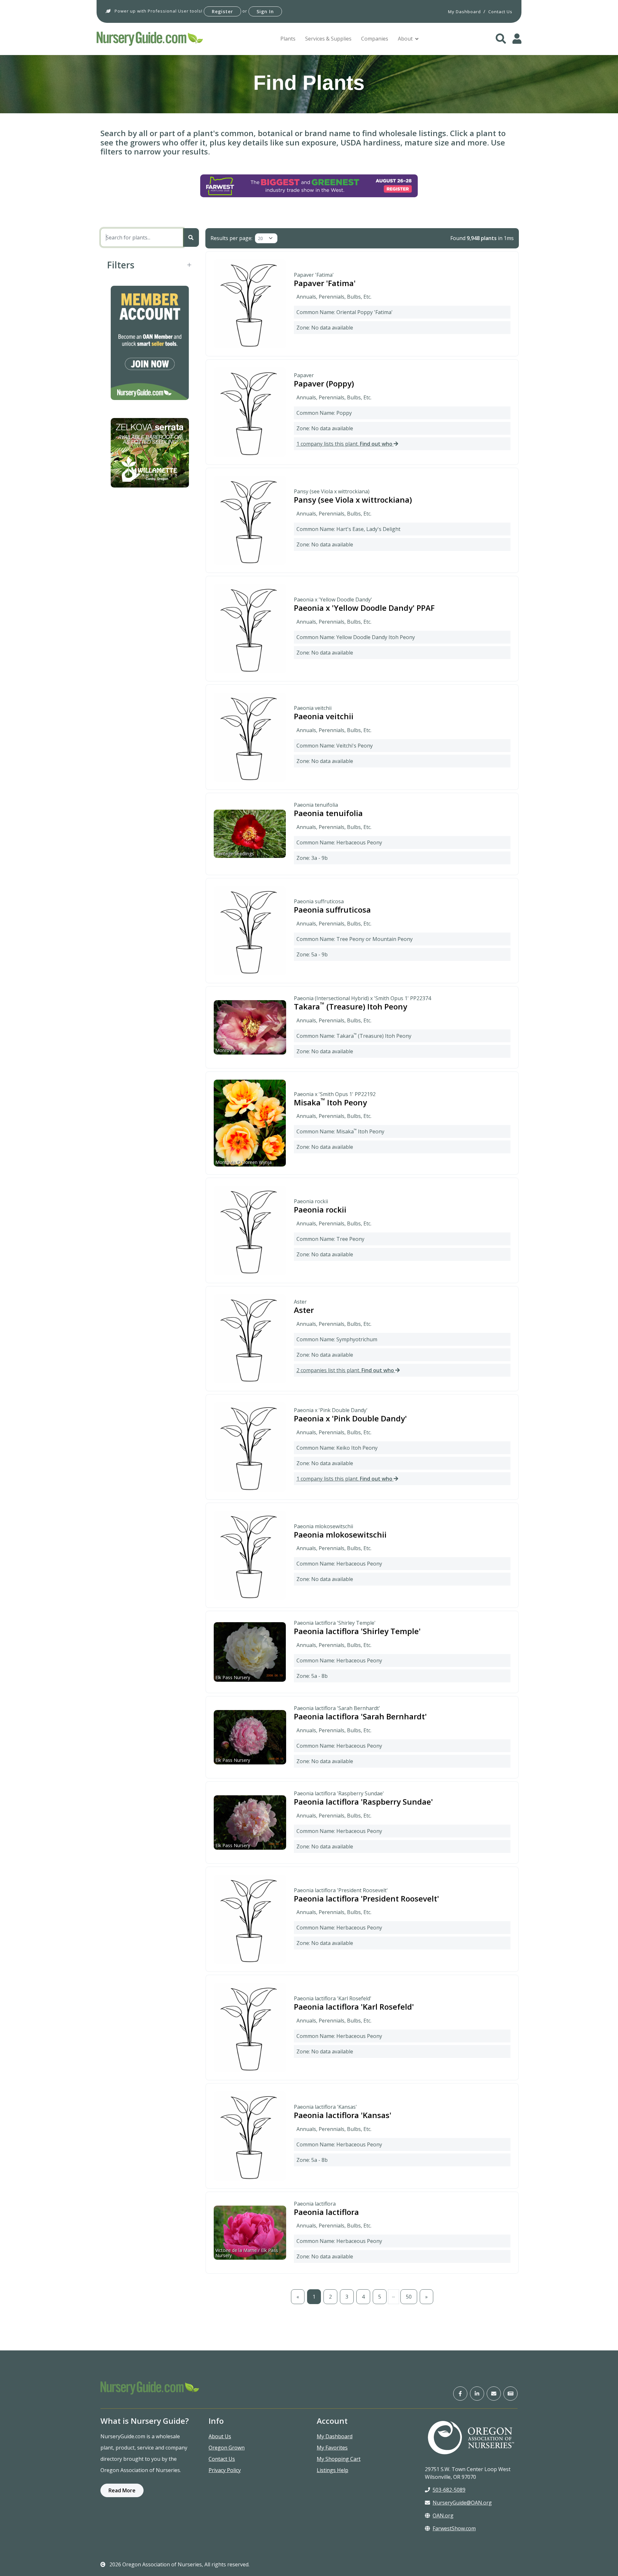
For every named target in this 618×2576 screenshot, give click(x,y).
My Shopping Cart (339, 2459)
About (405, 39)
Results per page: (231, 238)
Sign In (265, 11)
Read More (122, 2490)
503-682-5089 (449, 2490)
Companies (375, 39)
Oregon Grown (227, 2448)
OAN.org (443, 2516)
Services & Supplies (328, 39)
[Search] (191, 237)
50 (409, 2297)
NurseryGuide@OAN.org (462, 2503)
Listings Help (332, 2470)
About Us (220, 2436)
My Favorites (332, 2448)
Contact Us (222, 2459)
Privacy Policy (225, 2470)
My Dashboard (335, 2436)
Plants (288, 39)
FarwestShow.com (454, 2528)
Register (222, 11)
